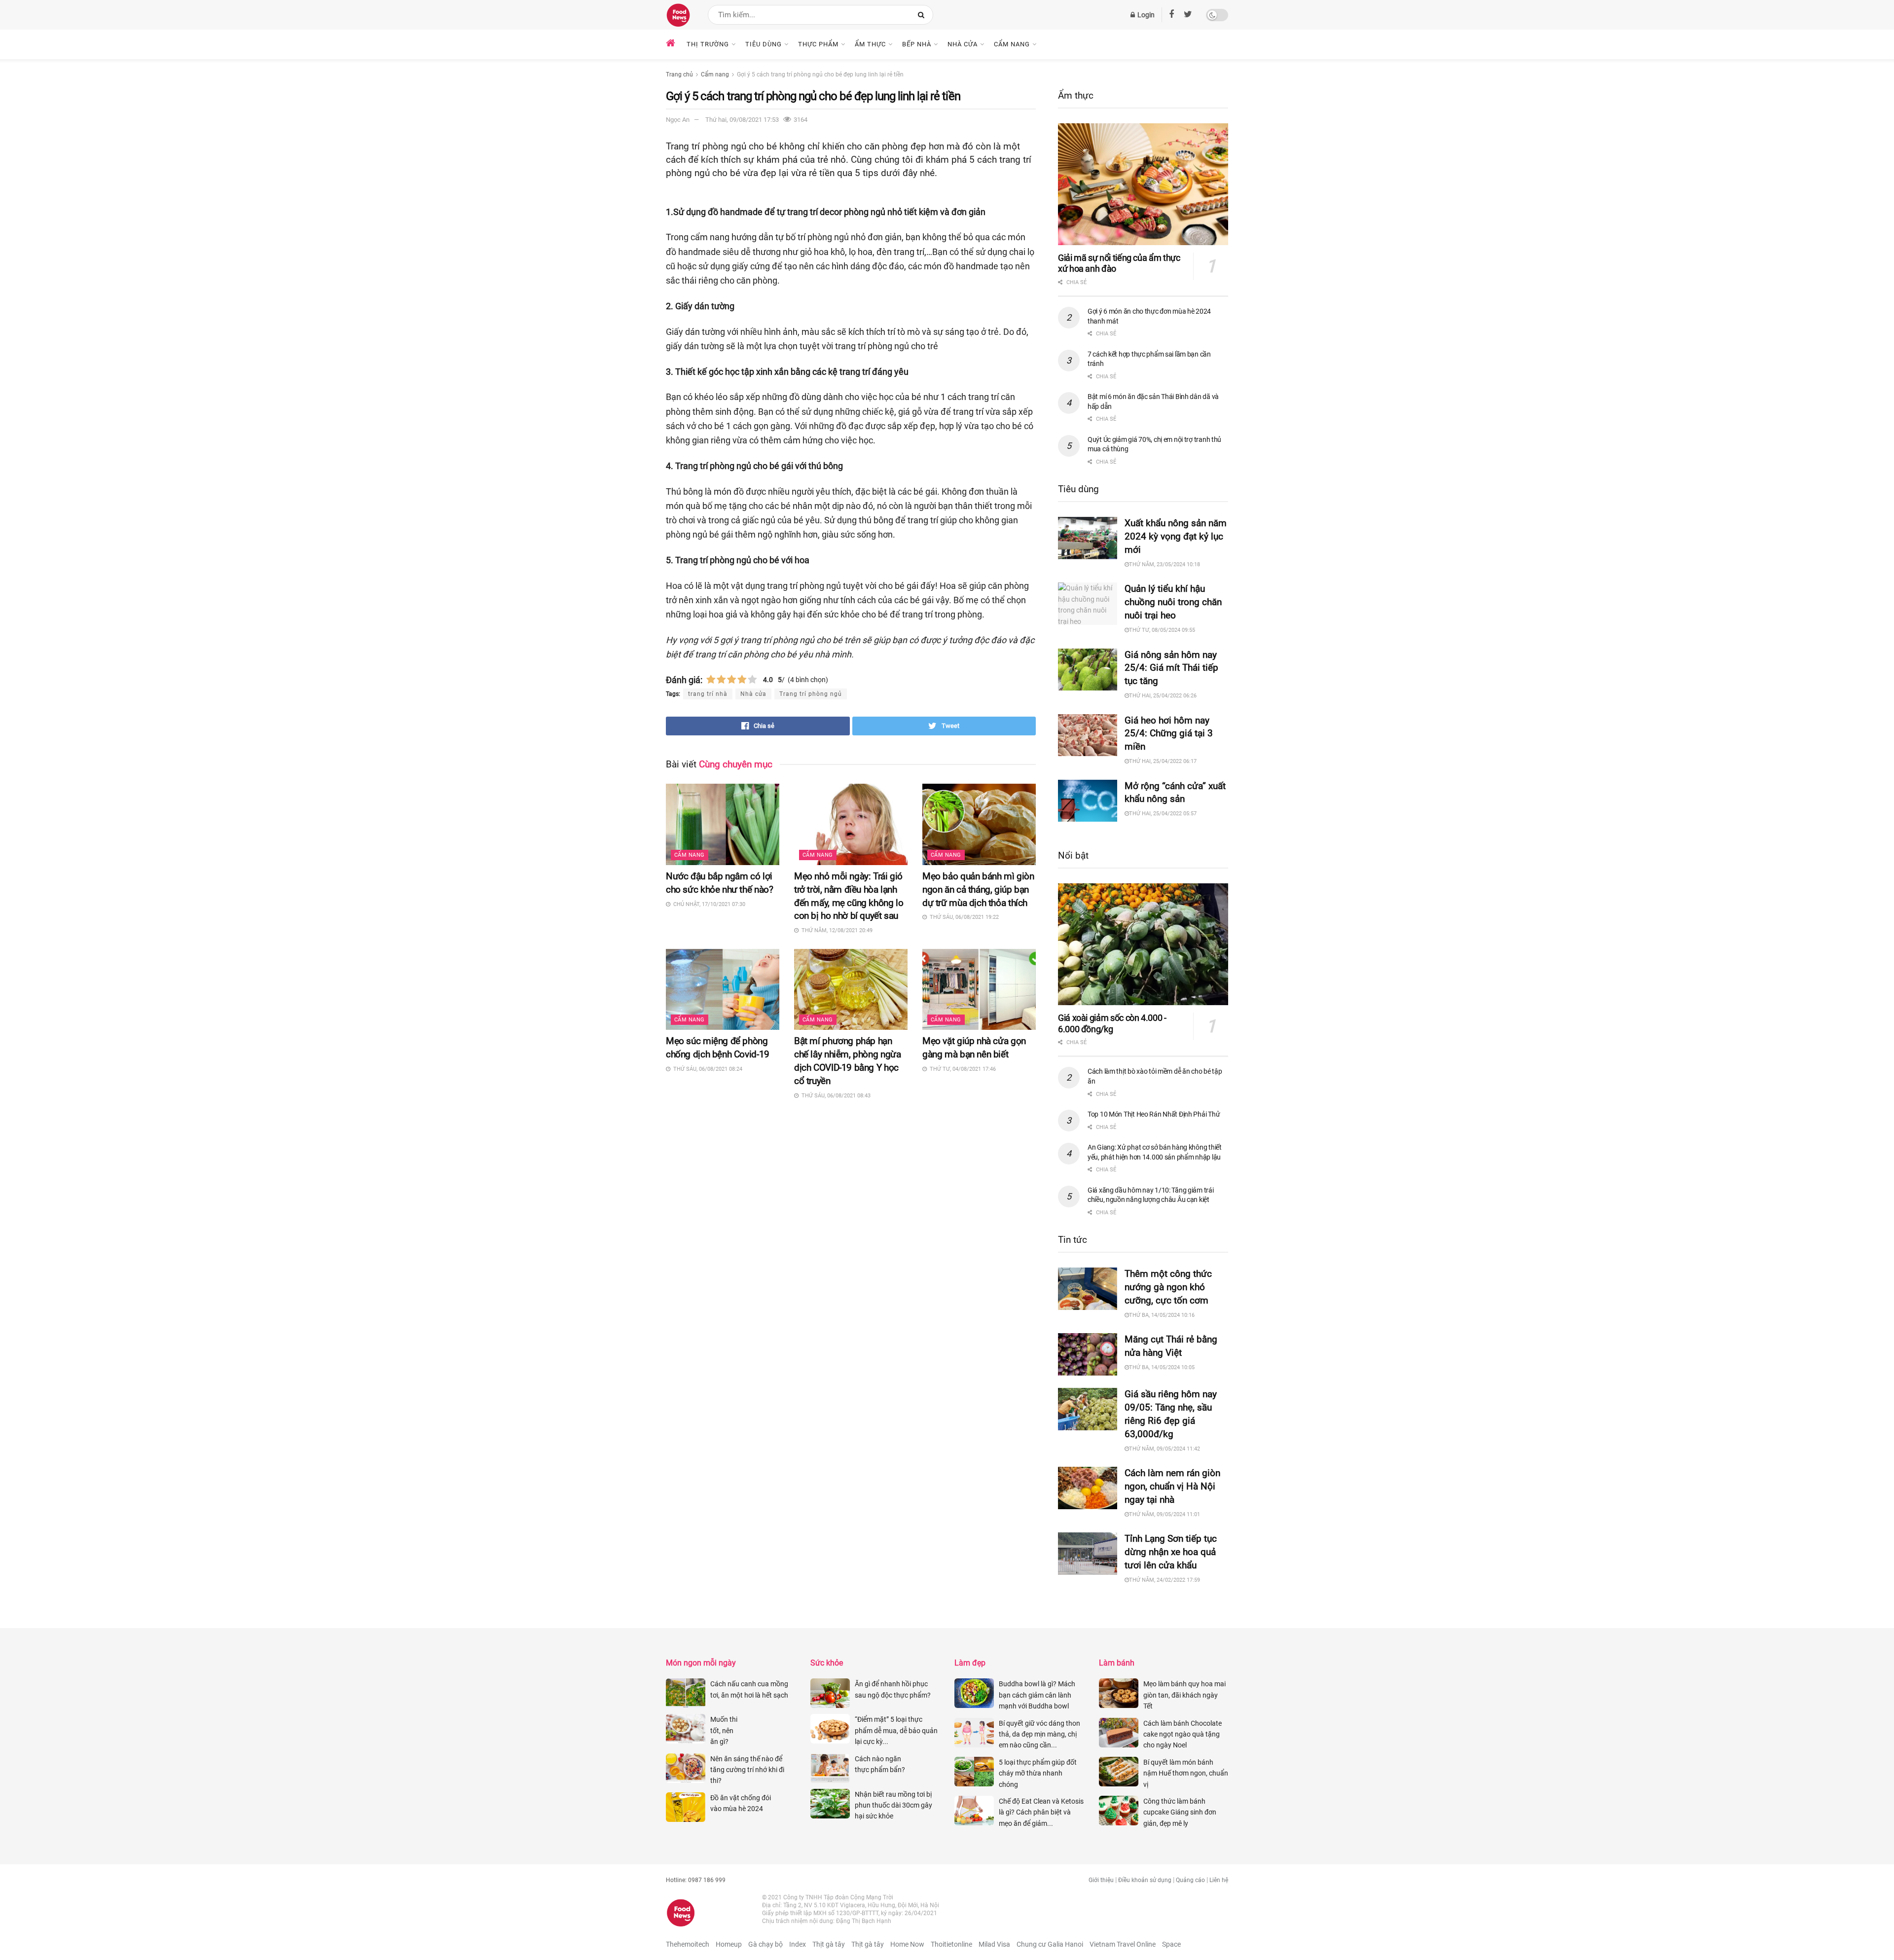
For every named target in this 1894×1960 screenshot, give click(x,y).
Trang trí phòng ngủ (811, 694)
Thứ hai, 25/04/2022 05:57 (1163, 814)
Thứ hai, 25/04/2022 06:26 (1163, 696)
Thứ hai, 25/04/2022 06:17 (1163, 761)
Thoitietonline (951, 1944)
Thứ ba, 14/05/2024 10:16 (1162, 1315)
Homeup (729, 1944)
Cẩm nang (1012, 44)
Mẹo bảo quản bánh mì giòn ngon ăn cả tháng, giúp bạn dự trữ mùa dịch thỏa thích (978, 889)
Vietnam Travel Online (1123, 1944)
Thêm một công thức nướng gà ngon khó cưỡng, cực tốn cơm (1168, 1287)
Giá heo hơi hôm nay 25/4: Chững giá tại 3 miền (1169, 734)
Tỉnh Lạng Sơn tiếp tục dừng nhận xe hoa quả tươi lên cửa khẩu (1171, 1552)
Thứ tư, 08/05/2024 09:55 (1162, 630)
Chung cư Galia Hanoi (1050, 1944)
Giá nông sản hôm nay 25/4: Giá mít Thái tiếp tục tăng (1171, 668)
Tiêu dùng (764, 44)
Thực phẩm (818, 44)
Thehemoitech (688, 1944)
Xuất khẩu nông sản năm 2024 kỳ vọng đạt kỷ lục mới (1176, 536)
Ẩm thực (870, 44)
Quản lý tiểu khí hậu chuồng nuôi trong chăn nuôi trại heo (1173, 602)
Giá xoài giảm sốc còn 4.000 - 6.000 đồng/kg (1112, 1023)
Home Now (907, 1944)
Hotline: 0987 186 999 (696, 1880)
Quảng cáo (1190, 1880)
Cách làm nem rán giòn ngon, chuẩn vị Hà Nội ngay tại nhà (1172, 1486)
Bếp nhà (917, 44)
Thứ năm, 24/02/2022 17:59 (1165, 1580)
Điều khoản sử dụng (1145, 1880)
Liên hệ (1219, 1880)
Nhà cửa (963, 44)
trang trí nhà (708, 694)
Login (1145, 15)
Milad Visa (994, 1944)
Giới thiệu (1101, 1880)
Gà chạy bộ (765, 1944)
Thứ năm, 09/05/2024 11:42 (1165, 1449)
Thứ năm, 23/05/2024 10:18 (1165, 564)
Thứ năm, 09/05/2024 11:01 (1165, 1514)
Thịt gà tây (829, 1944)
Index (798, 1944)
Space (1171, 1944)
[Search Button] (923, 15)
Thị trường (708, 44)
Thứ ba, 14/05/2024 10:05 (1162, 1367)
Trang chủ (679, 74)
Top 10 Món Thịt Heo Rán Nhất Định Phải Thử (1154, 1114)
